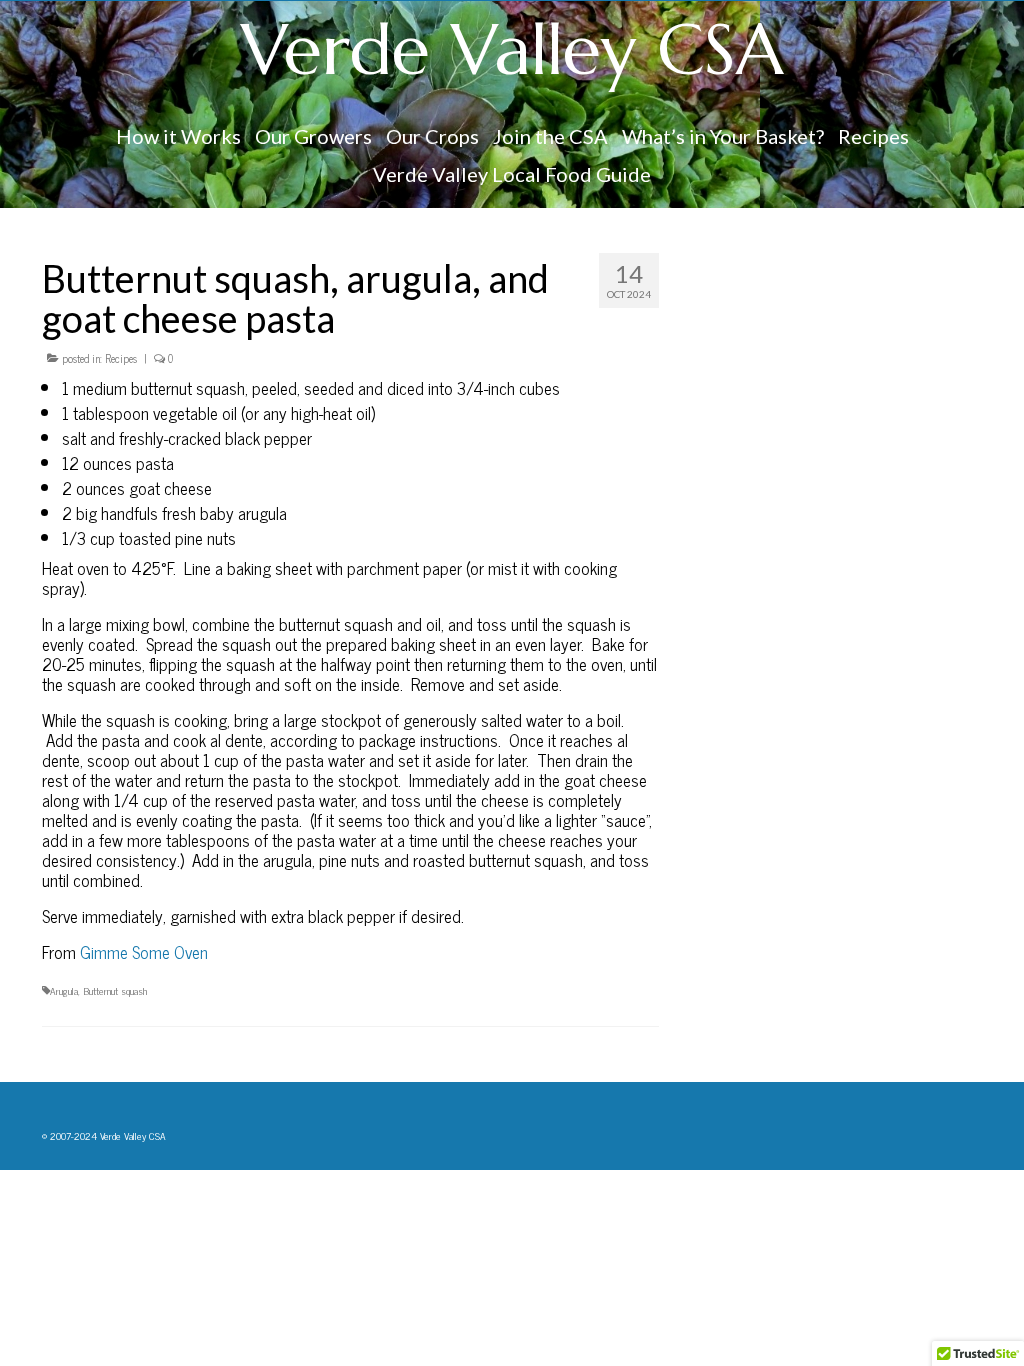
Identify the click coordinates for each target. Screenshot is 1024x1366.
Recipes (121, 358)
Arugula (64, 990)
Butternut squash (115, 990)
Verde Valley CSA (512, 50)
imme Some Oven (149, 952)
